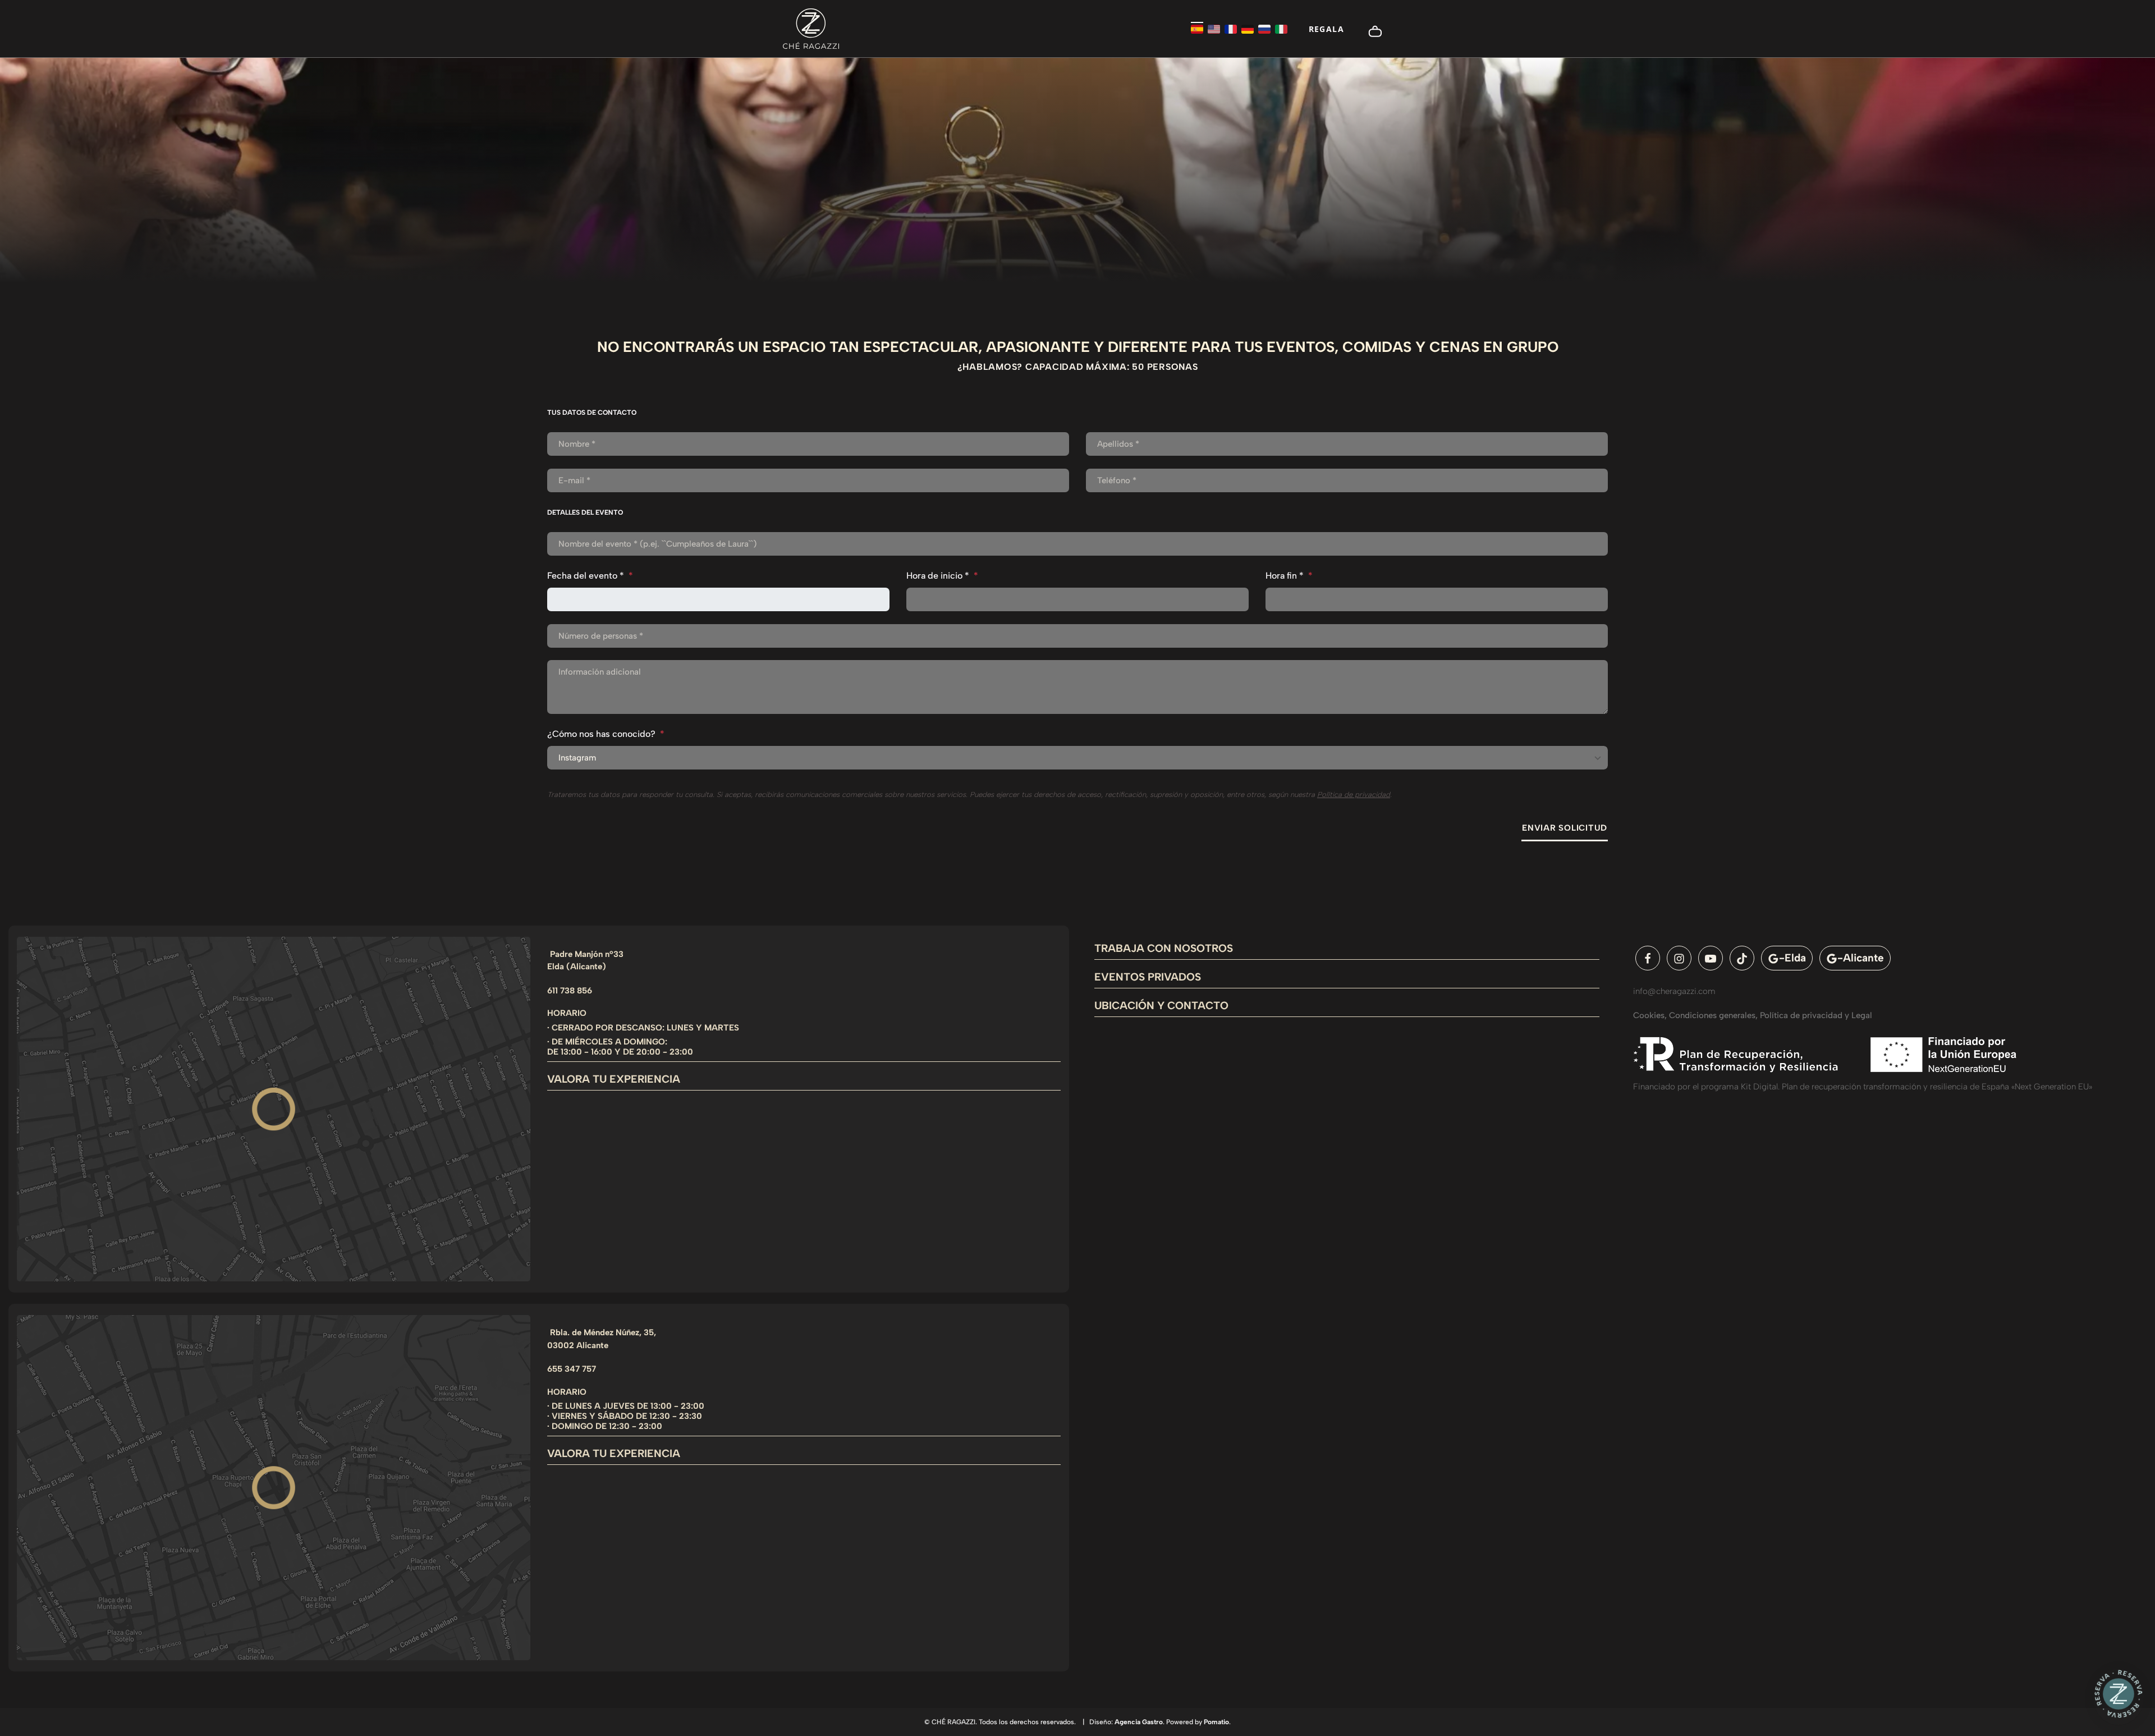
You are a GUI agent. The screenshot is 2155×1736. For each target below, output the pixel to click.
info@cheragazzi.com (1674, 991)
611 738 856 (570, 991)
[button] (2119, 1697)
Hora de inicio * (942, 576)
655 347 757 (572, 1369)
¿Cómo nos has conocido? (606, 734)
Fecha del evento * (590, 576)
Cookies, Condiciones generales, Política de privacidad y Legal (1753, 1015)
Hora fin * (1289, 576)
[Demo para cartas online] (811, 29)
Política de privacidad (1354, 794)
